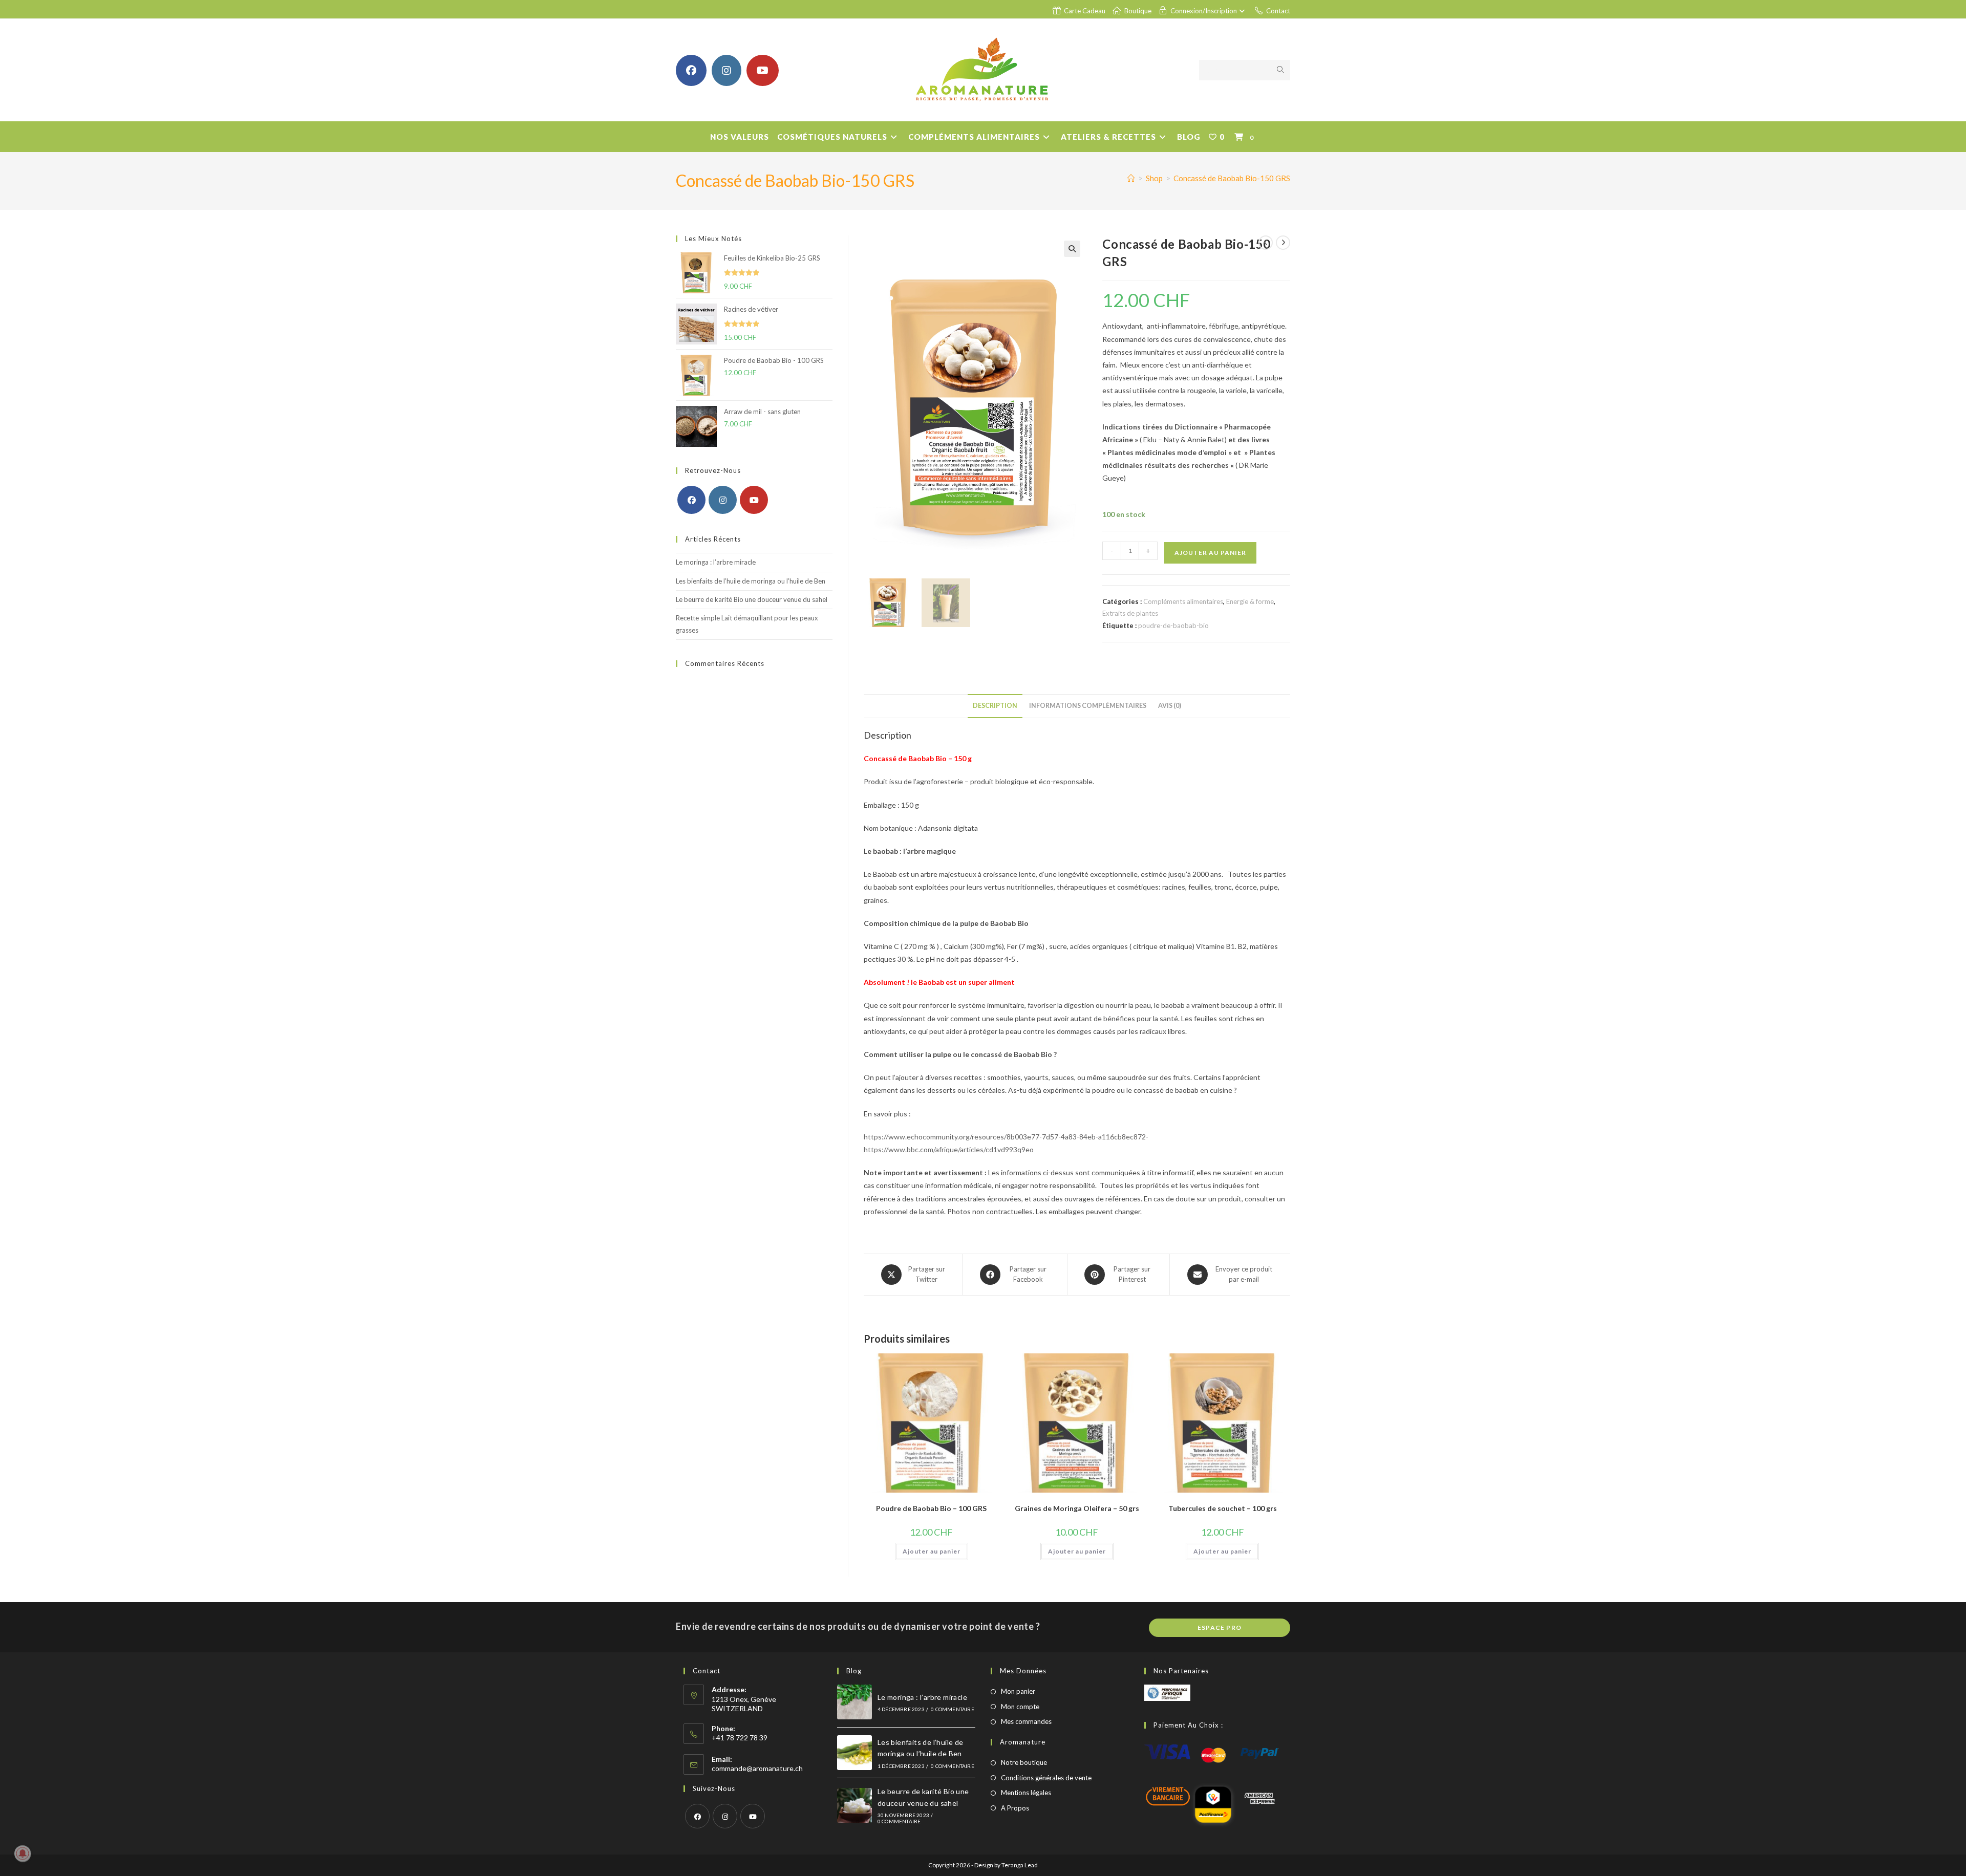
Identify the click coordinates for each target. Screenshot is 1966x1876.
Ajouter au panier (1210, 553)
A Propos (1015, 1808)
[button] (1072, 249)
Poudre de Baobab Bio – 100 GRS (931, 1508)
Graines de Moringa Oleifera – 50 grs (1077, 1508)
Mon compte (1020, 1707)
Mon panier (1018, 1691)
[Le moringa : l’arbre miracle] (854, 1702)
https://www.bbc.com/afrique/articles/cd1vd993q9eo (949, 1149)
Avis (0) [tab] (1170, 706)
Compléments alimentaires (1183, 601)
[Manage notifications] (23, 1853)
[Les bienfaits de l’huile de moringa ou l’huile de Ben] (854, 1753)
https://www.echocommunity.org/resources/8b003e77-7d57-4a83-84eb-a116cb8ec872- (1006, 1137)
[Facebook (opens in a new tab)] (691, 70)
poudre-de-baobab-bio (1173, 626)
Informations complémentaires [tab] (1088, 706)
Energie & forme (1250, 601)
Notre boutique (1024, 1762)
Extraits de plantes (1130, 613)
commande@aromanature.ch (757, 1768)
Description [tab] (995, 706)
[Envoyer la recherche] (1280, 70)
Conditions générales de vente (1046, 1778)
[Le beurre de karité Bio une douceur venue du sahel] (854, 1805)
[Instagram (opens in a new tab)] (726, 70)
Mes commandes (1026, 1721)
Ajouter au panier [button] (932, 1551)
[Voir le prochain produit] (1283, 243)
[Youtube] (754, 500)
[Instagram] (723, 500)
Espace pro (1220, 1627)
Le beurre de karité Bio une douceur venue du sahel (752, 599)
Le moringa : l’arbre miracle (716, 562)
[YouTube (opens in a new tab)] (763, 70)
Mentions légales (1026, 1793)
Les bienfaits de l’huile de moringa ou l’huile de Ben (751, 581)
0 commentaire (953, 1709)
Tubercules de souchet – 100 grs (1223, 1508)
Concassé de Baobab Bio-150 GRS (1232, 178)
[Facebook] (691, 500)
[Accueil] (1131, 178)
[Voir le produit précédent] (1266, 243)
